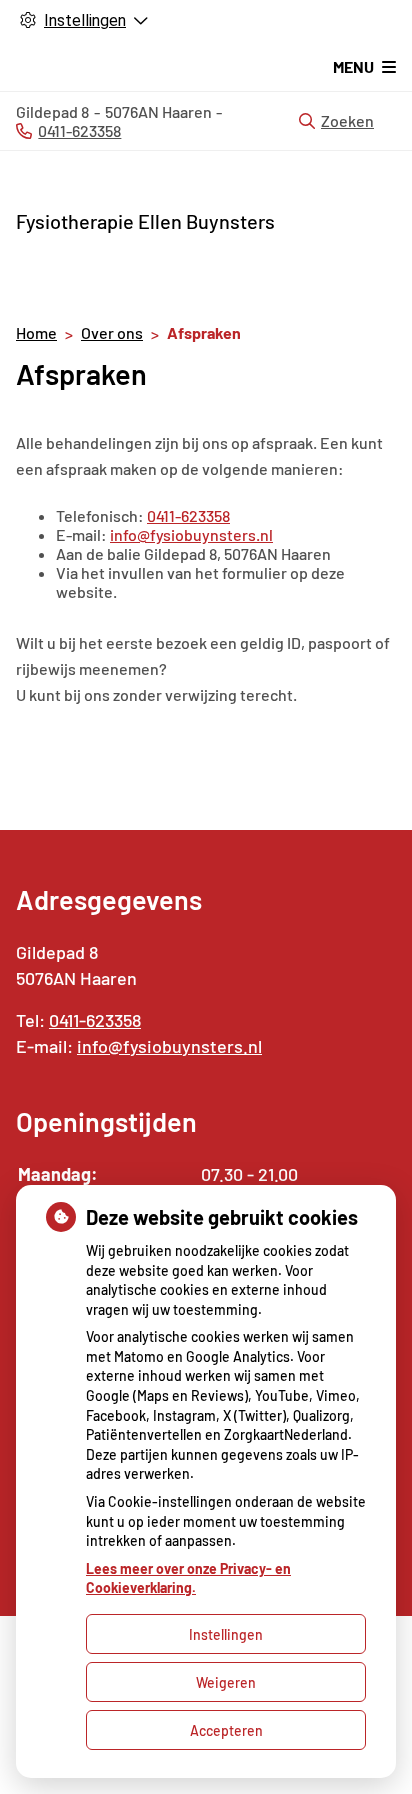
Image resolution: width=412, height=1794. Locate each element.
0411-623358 (188, 515)
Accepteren (226, 1730)
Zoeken (347, 120)
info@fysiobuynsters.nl (191, 534)
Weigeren (226, 1682)
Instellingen (226, 1634)
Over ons (112, 332)
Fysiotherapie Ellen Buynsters (145, 221)
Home (36, 332)
